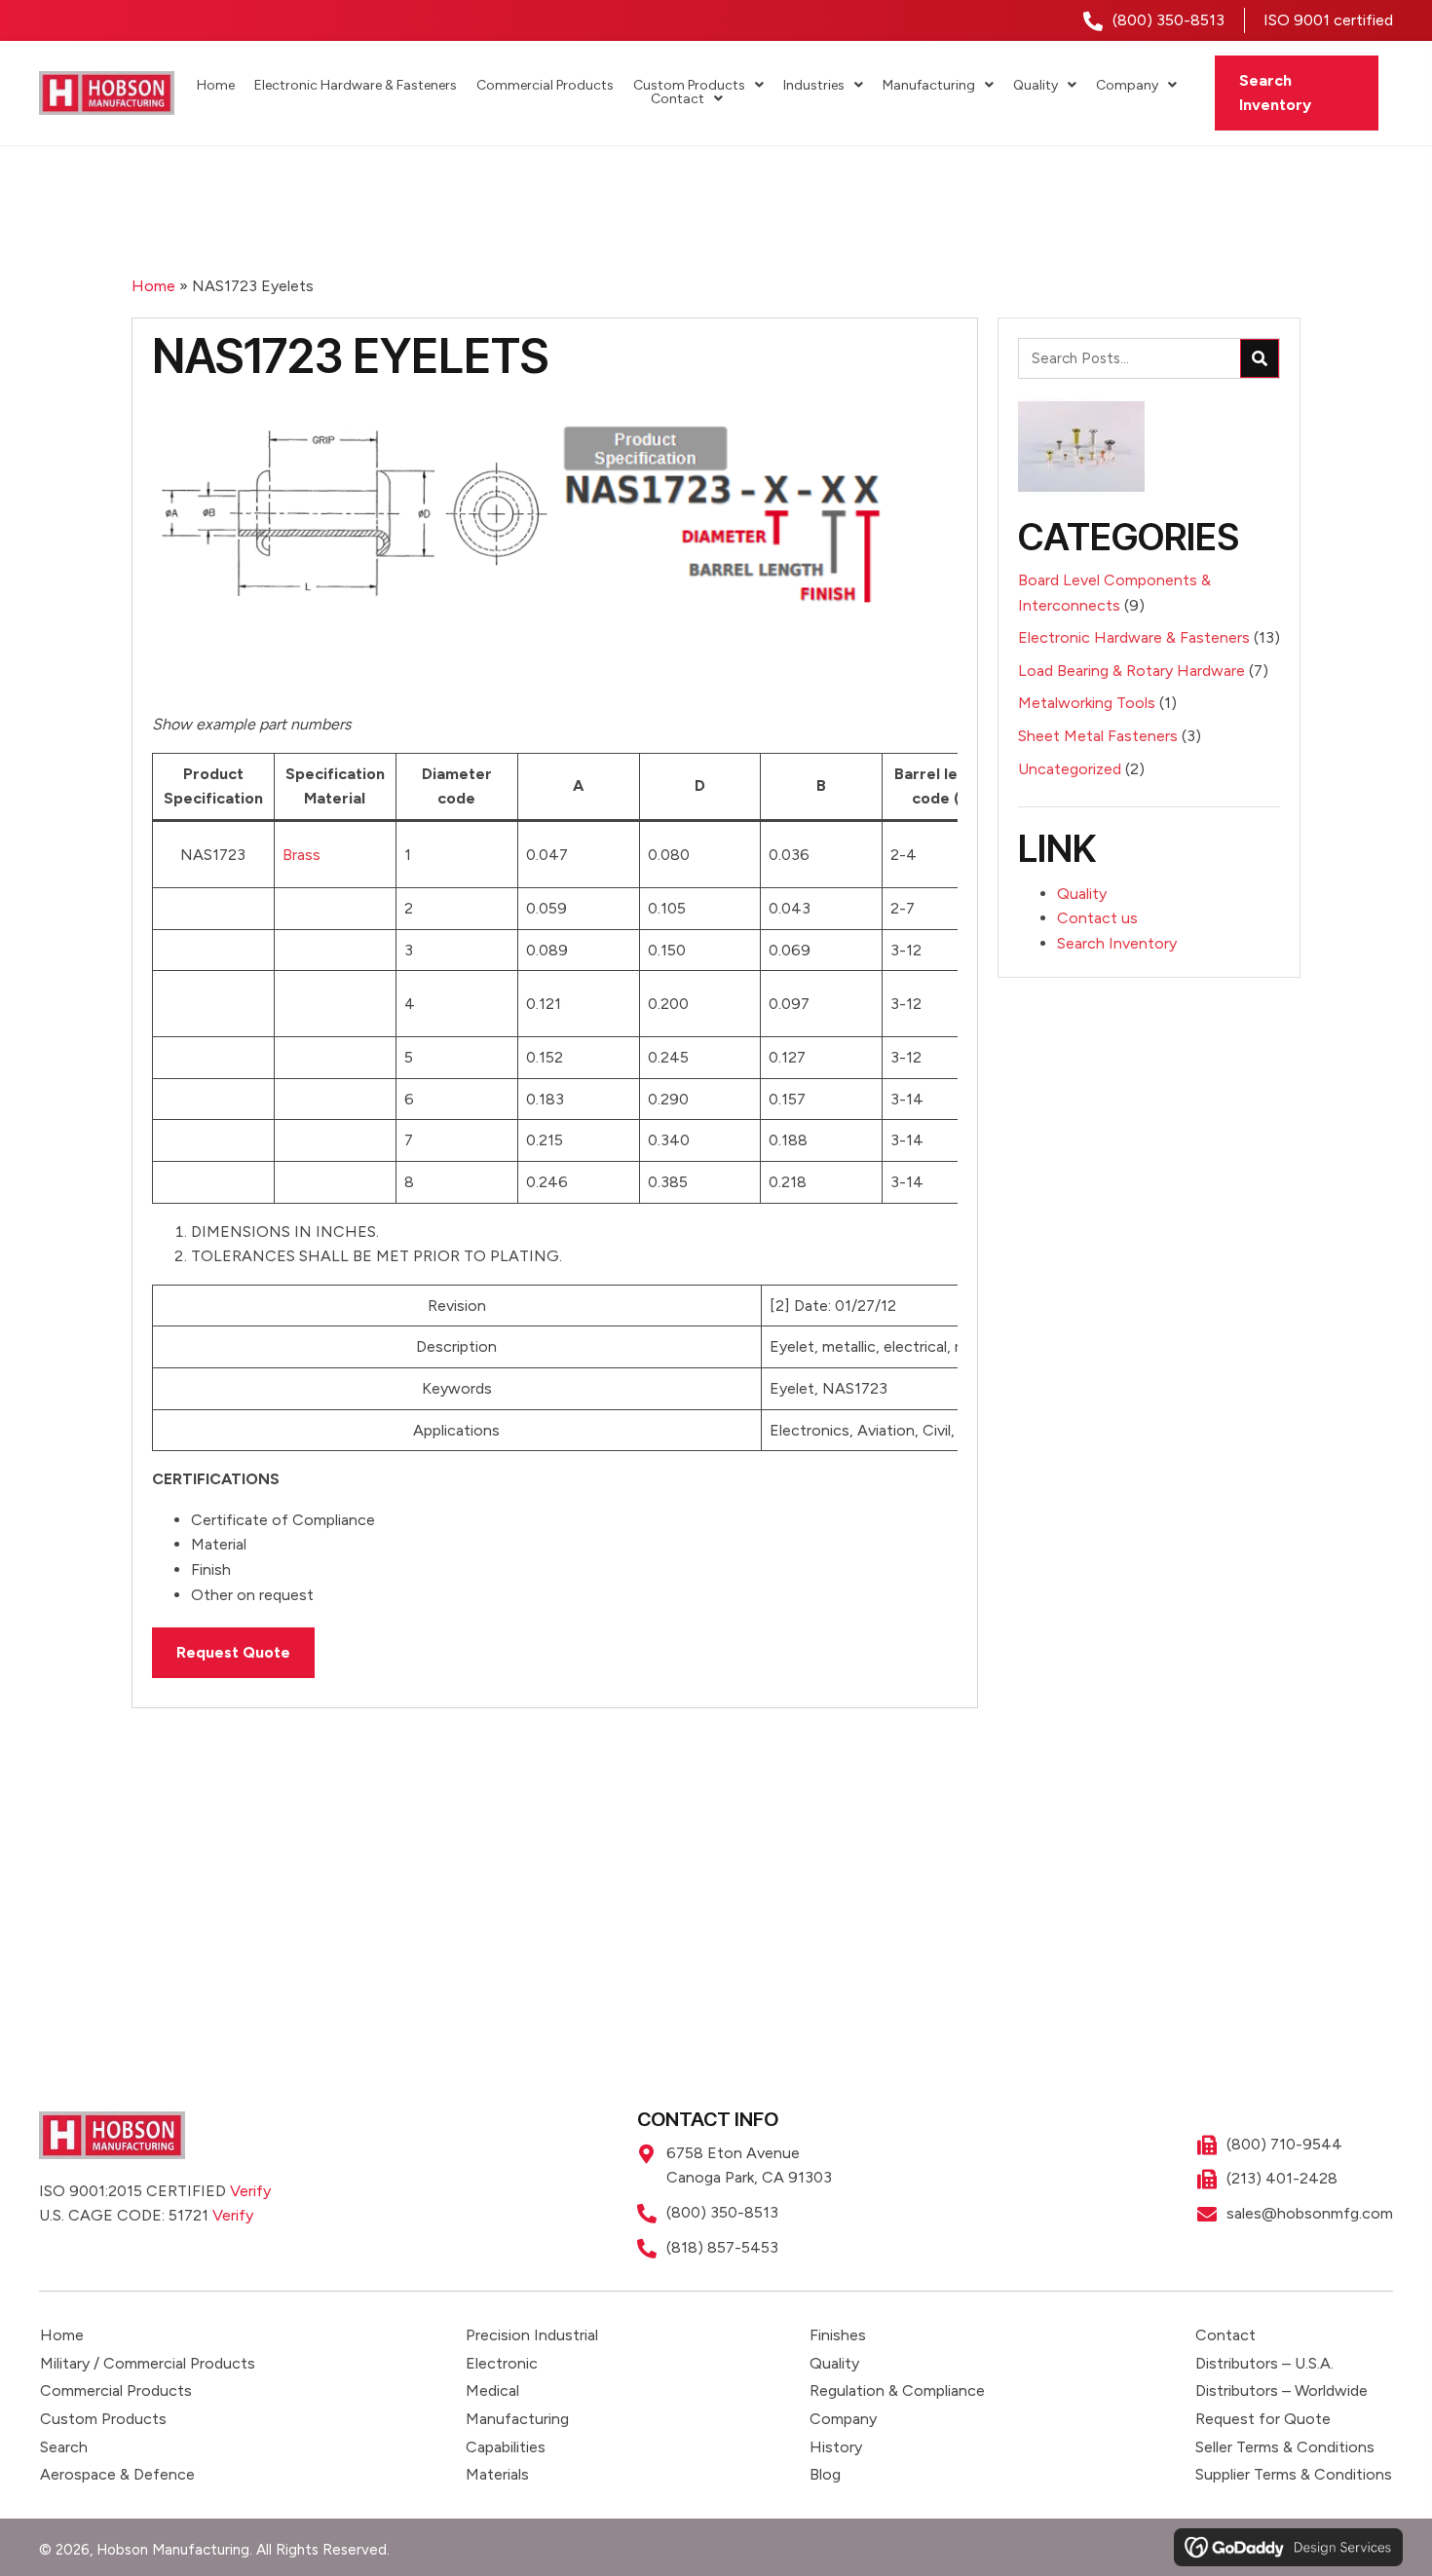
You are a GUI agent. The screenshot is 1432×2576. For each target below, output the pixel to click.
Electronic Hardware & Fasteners (1134, 637)
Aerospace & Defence (117, 2474)
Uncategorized (1070, 769)
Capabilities (506, 2447)
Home (153, 286)
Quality (1082, 894)
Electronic (502, 2363)
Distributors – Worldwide (1281, 2390)
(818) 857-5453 (722, 2247)
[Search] (1260, 358)
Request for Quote (1263, 2419)
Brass (301, 855)
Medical (492, 2390)
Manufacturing (517, 2419)
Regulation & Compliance (897, 2390)
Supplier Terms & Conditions (1294, 2474)
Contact (1225, 2335)
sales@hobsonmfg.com (1310, 2213)
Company (843, 2419)
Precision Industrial (532, 2335)
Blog (825, 2474)
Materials (497, 2474)
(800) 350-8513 (1168, 20)
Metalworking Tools (1087, 703)
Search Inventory (1117, 943)
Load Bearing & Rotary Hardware (1131, 671)
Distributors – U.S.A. (1264, 2363)
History (836, 2447)
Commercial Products (116, 2390)
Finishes (838, 2335)
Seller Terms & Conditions (1285, 2447)
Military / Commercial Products (148, 2363)
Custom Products (103, 2419)
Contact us (1097, 918)
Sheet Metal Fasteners (1098, 736)
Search (64, 2447)
